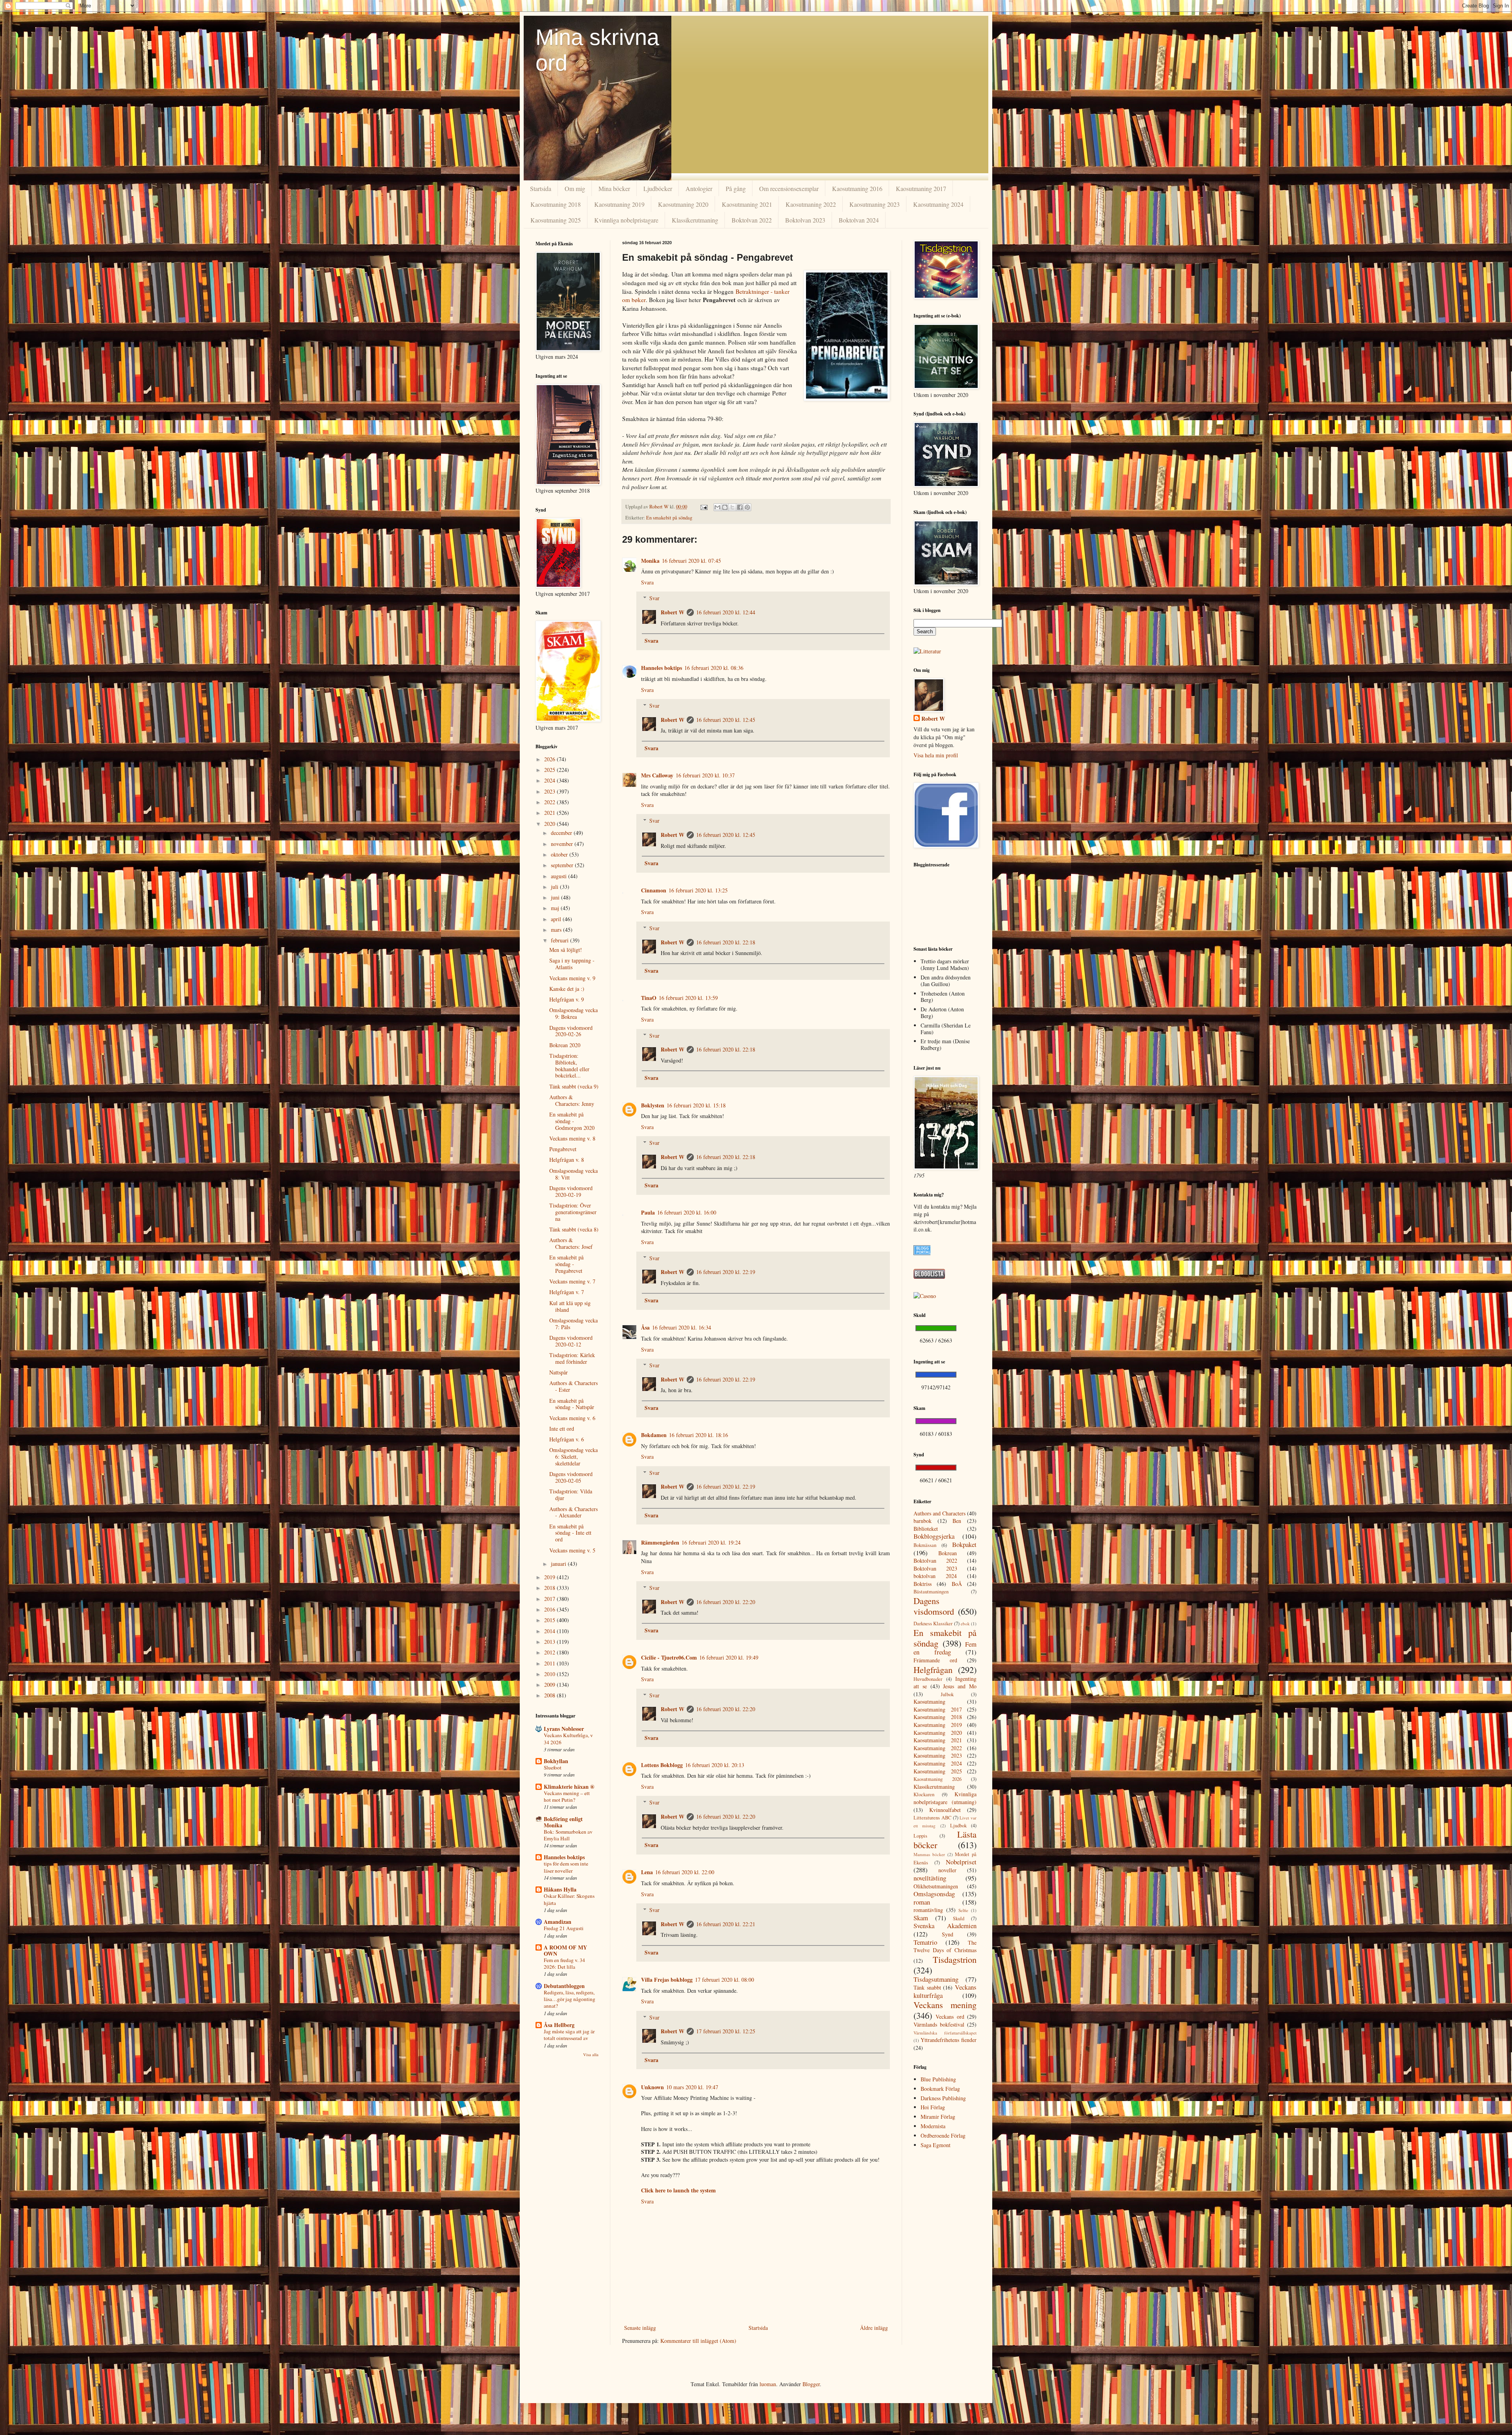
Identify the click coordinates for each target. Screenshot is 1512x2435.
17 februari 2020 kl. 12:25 (726, 2031)
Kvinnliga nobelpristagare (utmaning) (945, 1798)
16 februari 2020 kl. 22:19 (726, 1272)
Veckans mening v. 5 (572, 1550)
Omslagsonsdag (934, 1894)
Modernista (933, 2126)
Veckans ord (950, 2017)
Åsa (645, 1327)
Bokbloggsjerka (934, 1536)
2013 (550, 1642)
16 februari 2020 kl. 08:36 (714, 668)
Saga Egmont (936, 2145)
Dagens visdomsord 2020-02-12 (571, 1341)
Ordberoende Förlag (943, 2135)
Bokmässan (925, 1545)
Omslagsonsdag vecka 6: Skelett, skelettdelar (573, 1457)
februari (561, 940)
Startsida (541, 188)
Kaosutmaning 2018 (556, 204)
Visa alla (591, 2055)
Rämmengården (660, 1542)
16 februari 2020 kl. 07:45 (691, 561)
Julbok (947, 1694)
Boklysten (653, 1105)
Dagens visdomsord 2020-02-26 (571, 1031)
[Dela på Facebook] (740, 507)
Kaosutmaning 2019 (619, 204)
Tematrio (925, 1942)
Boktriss (923, 1584)
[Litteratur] (927, 651)
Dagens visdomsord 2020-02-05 (571, 1477)
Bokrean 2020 (565, 1045)
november (563, 844)
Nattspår (559, 1372)
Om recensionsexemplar (789, 188)
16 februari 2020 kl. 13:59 (688, 998)
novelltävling (930, 1878)
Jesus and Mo (960, 1686)
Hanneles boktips (661, 668)
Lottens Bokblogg (662, 1765)
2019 (550, 1577)
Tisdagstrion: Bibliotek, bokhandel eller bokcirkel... (569, 1065)
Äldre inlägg (874, 2328)
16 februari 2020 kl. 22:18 (726, 942)
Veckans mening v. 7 (572, 1281)
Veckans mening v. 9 (572, 978)
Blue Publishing (938, 2079)
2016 (550, 1609)
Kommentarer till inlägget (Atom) (698, 2341)
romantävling (928, 1910)
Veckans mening (945, 2005)
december (562, 833)
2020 (550, 824)
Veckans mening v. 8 (572, 1138)
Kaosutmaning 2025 (556, 220)
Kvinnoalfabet (945, 1810)
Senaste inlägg (640, 2328)
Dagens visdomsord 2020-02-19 (571, 1191)
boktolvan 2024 (935, 1576)
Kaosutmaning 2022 (811, 204)
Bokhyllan (556, 1761)
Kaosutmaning (929, 1702)
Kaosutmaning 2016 (857, 188)
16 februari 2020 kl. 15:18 (696, 1105)
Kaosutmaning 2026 (938, 1779)
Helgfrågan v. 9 (567, 999)
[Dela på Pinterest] (747, 507)
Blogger (811, 2384)
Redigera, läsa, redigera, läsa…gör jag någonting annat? (570, 1999)
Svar (654, 598)
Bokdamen (654, 1435)
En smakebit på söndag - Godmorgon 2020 (572, 1121)
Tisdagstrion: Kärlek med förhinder (572, 1358)
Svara (647, 582)
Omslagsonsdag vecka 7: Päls (573, 1324)
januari (559, 1564)
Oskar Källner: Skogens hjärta (569, 1899)
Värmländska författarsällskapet (945, 2033)
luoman (768, 2384)
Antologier (699, 188)
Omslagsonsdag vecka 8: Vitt (573, 1174)
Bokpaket (964, 1544)
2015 (550, 1620)
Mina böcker (614, 188)
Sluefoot (553, 1767)
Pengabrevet (563, 1149)
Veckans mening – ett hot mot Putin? (567, 1796)
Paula (648, 1212)
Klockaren (924, 1794)
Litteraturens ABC (932, 1818)
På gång (736, 188)
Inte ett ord (562, 1429)
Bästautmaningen (931, 1592)
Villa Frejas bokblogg (667, 1980)
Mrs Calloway (657, 775)
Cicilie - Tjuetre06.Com (669, 1657)
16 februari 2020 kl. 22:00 (685, 1872)
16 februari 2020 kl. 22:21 (726, 1924)
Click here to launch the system (678, 2190)
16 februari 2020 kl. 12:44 (726, 612)
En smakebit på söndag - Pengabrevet (566, 1264)
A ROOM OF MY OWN (565, 1950)
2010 (550, 1674)
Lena (647, 1872)
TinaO (649, 998)
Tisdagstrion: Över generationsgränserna (573, 1212)
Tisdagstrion (955, 1959)
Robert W (673, 612)
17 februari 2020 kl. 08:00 (724, 1980)
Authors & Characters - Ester (573, 1386)
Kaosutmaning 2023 (875, 204)
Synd (948, 1934)
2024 (550, 780)
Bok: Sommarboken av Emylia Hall (568, 1835)
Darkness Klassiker (933, 1624)
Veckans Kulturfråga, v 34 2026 (568, 1739)
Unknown (652, 2087)
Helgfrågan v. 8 (567, 1160)
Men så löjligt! (566, 950)
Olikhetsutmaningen (936, 1886)
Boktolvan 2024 (859, 220)
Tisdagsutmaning (936, 1979)
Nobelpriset (961, 1862)
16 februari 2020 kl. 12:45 (726, 720)
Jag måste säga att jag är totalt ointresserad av (569, 2035)
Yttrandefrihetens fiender (949, 2040)
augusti (560, 876)
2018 (550, 1588)
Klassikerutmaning (695, 220)
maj (556, 908)
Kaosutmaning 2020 (683, 204)
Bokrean (948, 1553)
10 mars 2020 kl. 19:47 (692, 2087)
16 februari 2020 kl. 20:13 (715, 1765)
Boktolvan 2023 (805, 220)
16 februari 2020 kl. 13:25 (698, 890)
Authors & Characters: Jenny (572, 1100)
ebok (965, 1624)
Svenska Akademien (945, 1926)
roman (922, 1902)
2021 (550, 813)
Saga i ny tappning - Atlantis (572, 964)
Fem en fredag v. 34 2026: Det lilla (564, 1963)
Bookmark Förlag (940, 2089)
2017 (550, 1599)
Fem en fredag (945, 1648)
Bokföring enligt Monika (563, 1822)
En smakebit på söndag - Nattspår (572, 1404)
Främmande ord (935, 1660)
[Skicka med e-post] (717, 507)
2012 (550, 1652)
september (563, 865)
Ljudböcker (658, 188)
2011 (550, 1663)
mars (557, 930)
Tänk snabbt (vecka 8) (574, 1229)
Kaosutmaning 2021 (747, 204)
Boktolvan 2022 (752, 220)
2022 (550, 802)
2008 (550, 1695)
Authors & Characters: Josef (571, 1243)
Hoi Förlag (933, 2107)
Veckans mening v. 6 (572, 1418)
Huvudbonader (928, 1679)
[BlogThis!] (725, 507)
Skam (921, 1918)
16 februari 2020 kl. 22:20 (726, 1602)
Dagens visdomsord (934, 1606)
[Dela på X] (732, 507)
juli (555, 887)
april (557, 919)
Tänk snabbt (927, 1987)
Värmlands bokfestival (939, 2024)
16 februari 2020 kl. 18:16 (699, 1435)
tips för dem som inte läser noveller (566, 1867)
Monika (650, 561)
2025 (550, 770)
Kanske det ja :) (567, 989)
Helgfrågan (933, 1669)
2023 (550, 791)
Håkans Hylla (560, 1889)
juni (556, 897)
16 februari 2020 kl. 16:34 (682, 1327)
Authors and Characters (939, 1513)
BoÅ (957, 1584)
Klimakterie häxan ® (569, 1787)
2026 (550, 759)
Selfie (963, 1910)
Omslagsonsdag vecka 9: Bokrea (573, 1013)
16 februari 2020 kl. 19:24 (711, 1542)
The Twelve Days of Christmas (945, 1946)
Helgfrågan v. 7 (567, 1292)
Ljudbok (958, 1826)
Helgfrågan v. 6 (567, 1439)
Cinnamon (654, 890)
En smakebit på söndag (669, 518)
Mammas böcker (929, 1854)
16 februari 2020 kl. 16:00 (687, 1212)
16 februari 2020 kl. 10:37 (705, 775)
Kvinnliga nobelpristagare (626, 220)
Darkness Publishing (943, 2098)
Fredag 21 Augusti (564, 1928)
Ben (957, 1521)
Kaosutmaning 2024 (938, 204)
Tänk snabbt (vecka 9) (574, 1086)
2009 (550, 1685)
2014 (550, 1631)
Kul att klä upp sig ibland (570, 1306)
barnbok (923, 1521)
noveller (947, 1870)
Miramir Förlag (938, 2117)
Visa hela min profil (936, 755)
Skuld (959, 1919)
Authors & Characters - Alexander (573, 1512)
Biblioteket (926, 1529)
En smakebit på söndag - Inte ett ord (570, 1533)
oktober (560, 854)
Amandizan (558, 1922)
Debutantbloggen (564, 1986)
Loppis (920, 1836)
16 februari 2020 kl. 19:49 (729, 1657)
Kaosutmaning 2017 (921, 188)
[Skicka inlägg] (703, 507)
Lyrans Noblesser (564, 1729)
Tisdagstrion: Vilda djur (571, 1495)
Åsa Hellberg (559, 2025)
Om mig (575, 188)
